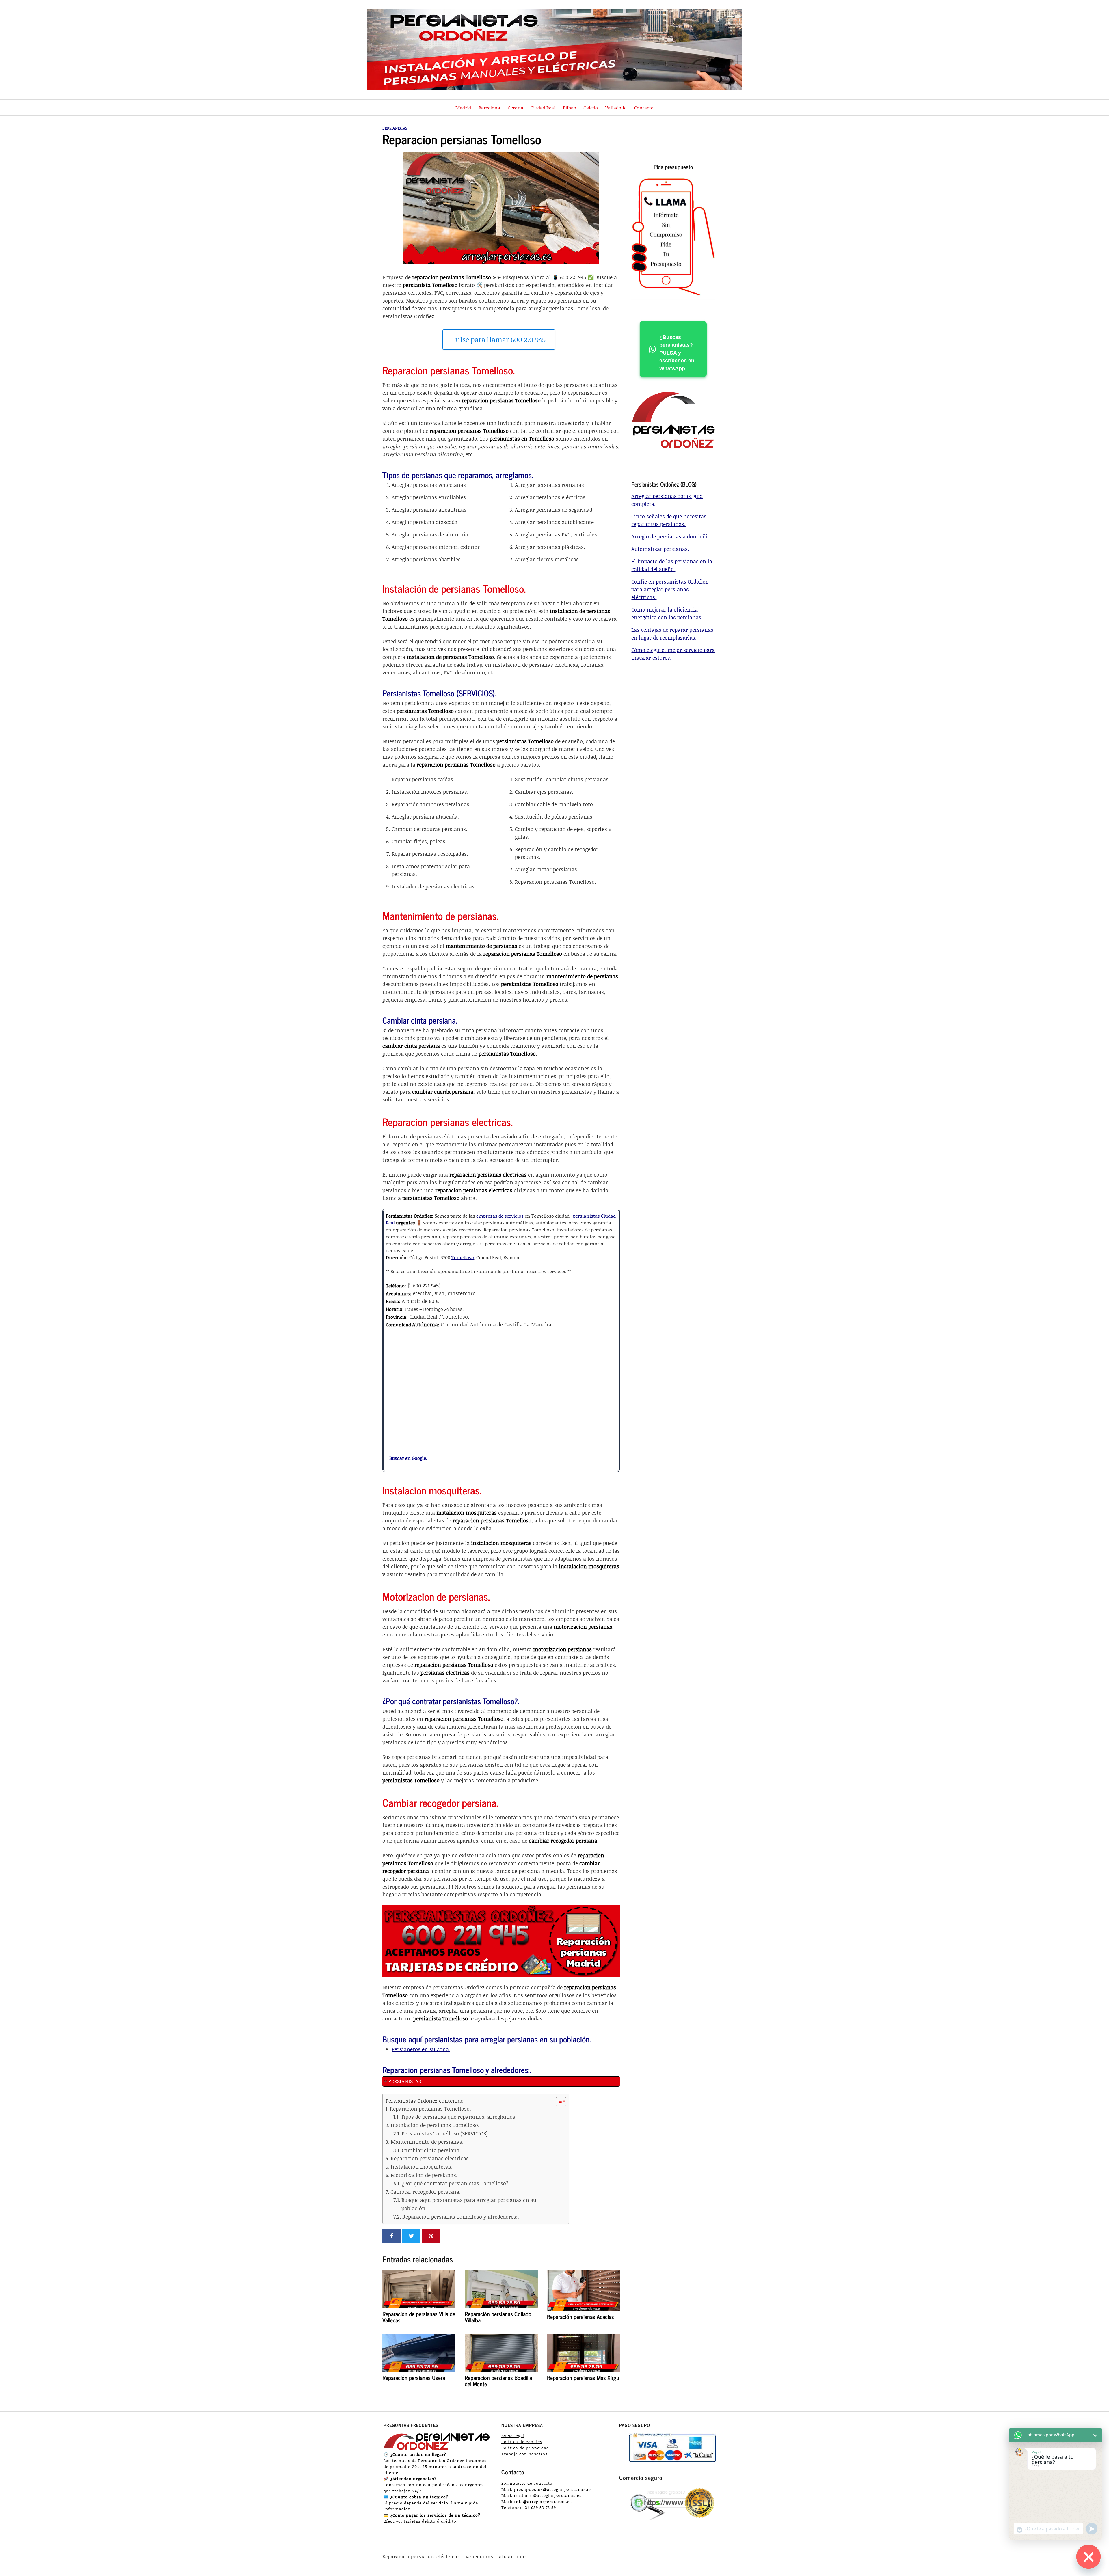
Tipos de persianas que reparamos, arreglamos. (459, 2117)
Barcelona (489, 108)
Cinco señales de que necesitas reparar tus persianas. (669, 520)
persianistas (395, 128)
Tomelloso (463, 1257)
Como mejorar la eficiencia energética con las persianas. (667, 613)
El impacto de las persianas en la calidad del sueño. (672, 565)
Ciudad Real (543, 108)
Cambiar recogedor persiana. (426, 2192)
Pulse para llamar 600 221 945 (499, 339)
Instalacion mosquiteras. (422, 2167)
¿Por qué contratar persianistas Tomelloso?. (456, 2183)
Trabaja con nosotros (524, 2454)
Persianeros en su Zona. (421, 2049)
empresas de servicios (500, 1216)
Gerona (516, 108)
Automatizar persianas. (660, 549)
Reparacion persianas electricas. (430, 2158)
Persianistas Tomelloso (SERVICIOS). (445, 2133)
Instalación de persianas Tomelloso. (435, 2125)
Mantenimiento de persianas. (427, 2142)
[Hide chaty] (1088, 2557)
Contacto (644, 108)
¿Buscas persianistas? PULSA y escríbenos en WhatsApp (677, 353)
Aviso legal (513, 2436)
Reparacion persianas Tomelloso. (430, 2109)
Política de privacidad (525, 2448)
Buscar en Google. (406, 1458)
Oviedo (591, 108)
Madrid (463, 108)
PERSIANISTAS (405, 2081)
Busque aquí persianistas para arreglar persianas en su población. (469, 2204)
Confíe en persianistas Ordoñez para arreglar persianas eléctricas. (670, 589)
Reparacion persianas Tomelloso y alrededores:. (461, 2217)
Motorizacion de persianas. (424, 2175)
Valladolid (616, 108)
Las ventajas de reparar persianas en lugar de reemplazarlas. (672, 634)
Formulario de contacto (527, 2483)
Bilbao (570, 108)
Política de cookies (522, 2442)
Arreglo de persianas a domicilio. (672, 536)
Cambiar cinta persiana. (431, 2150)
